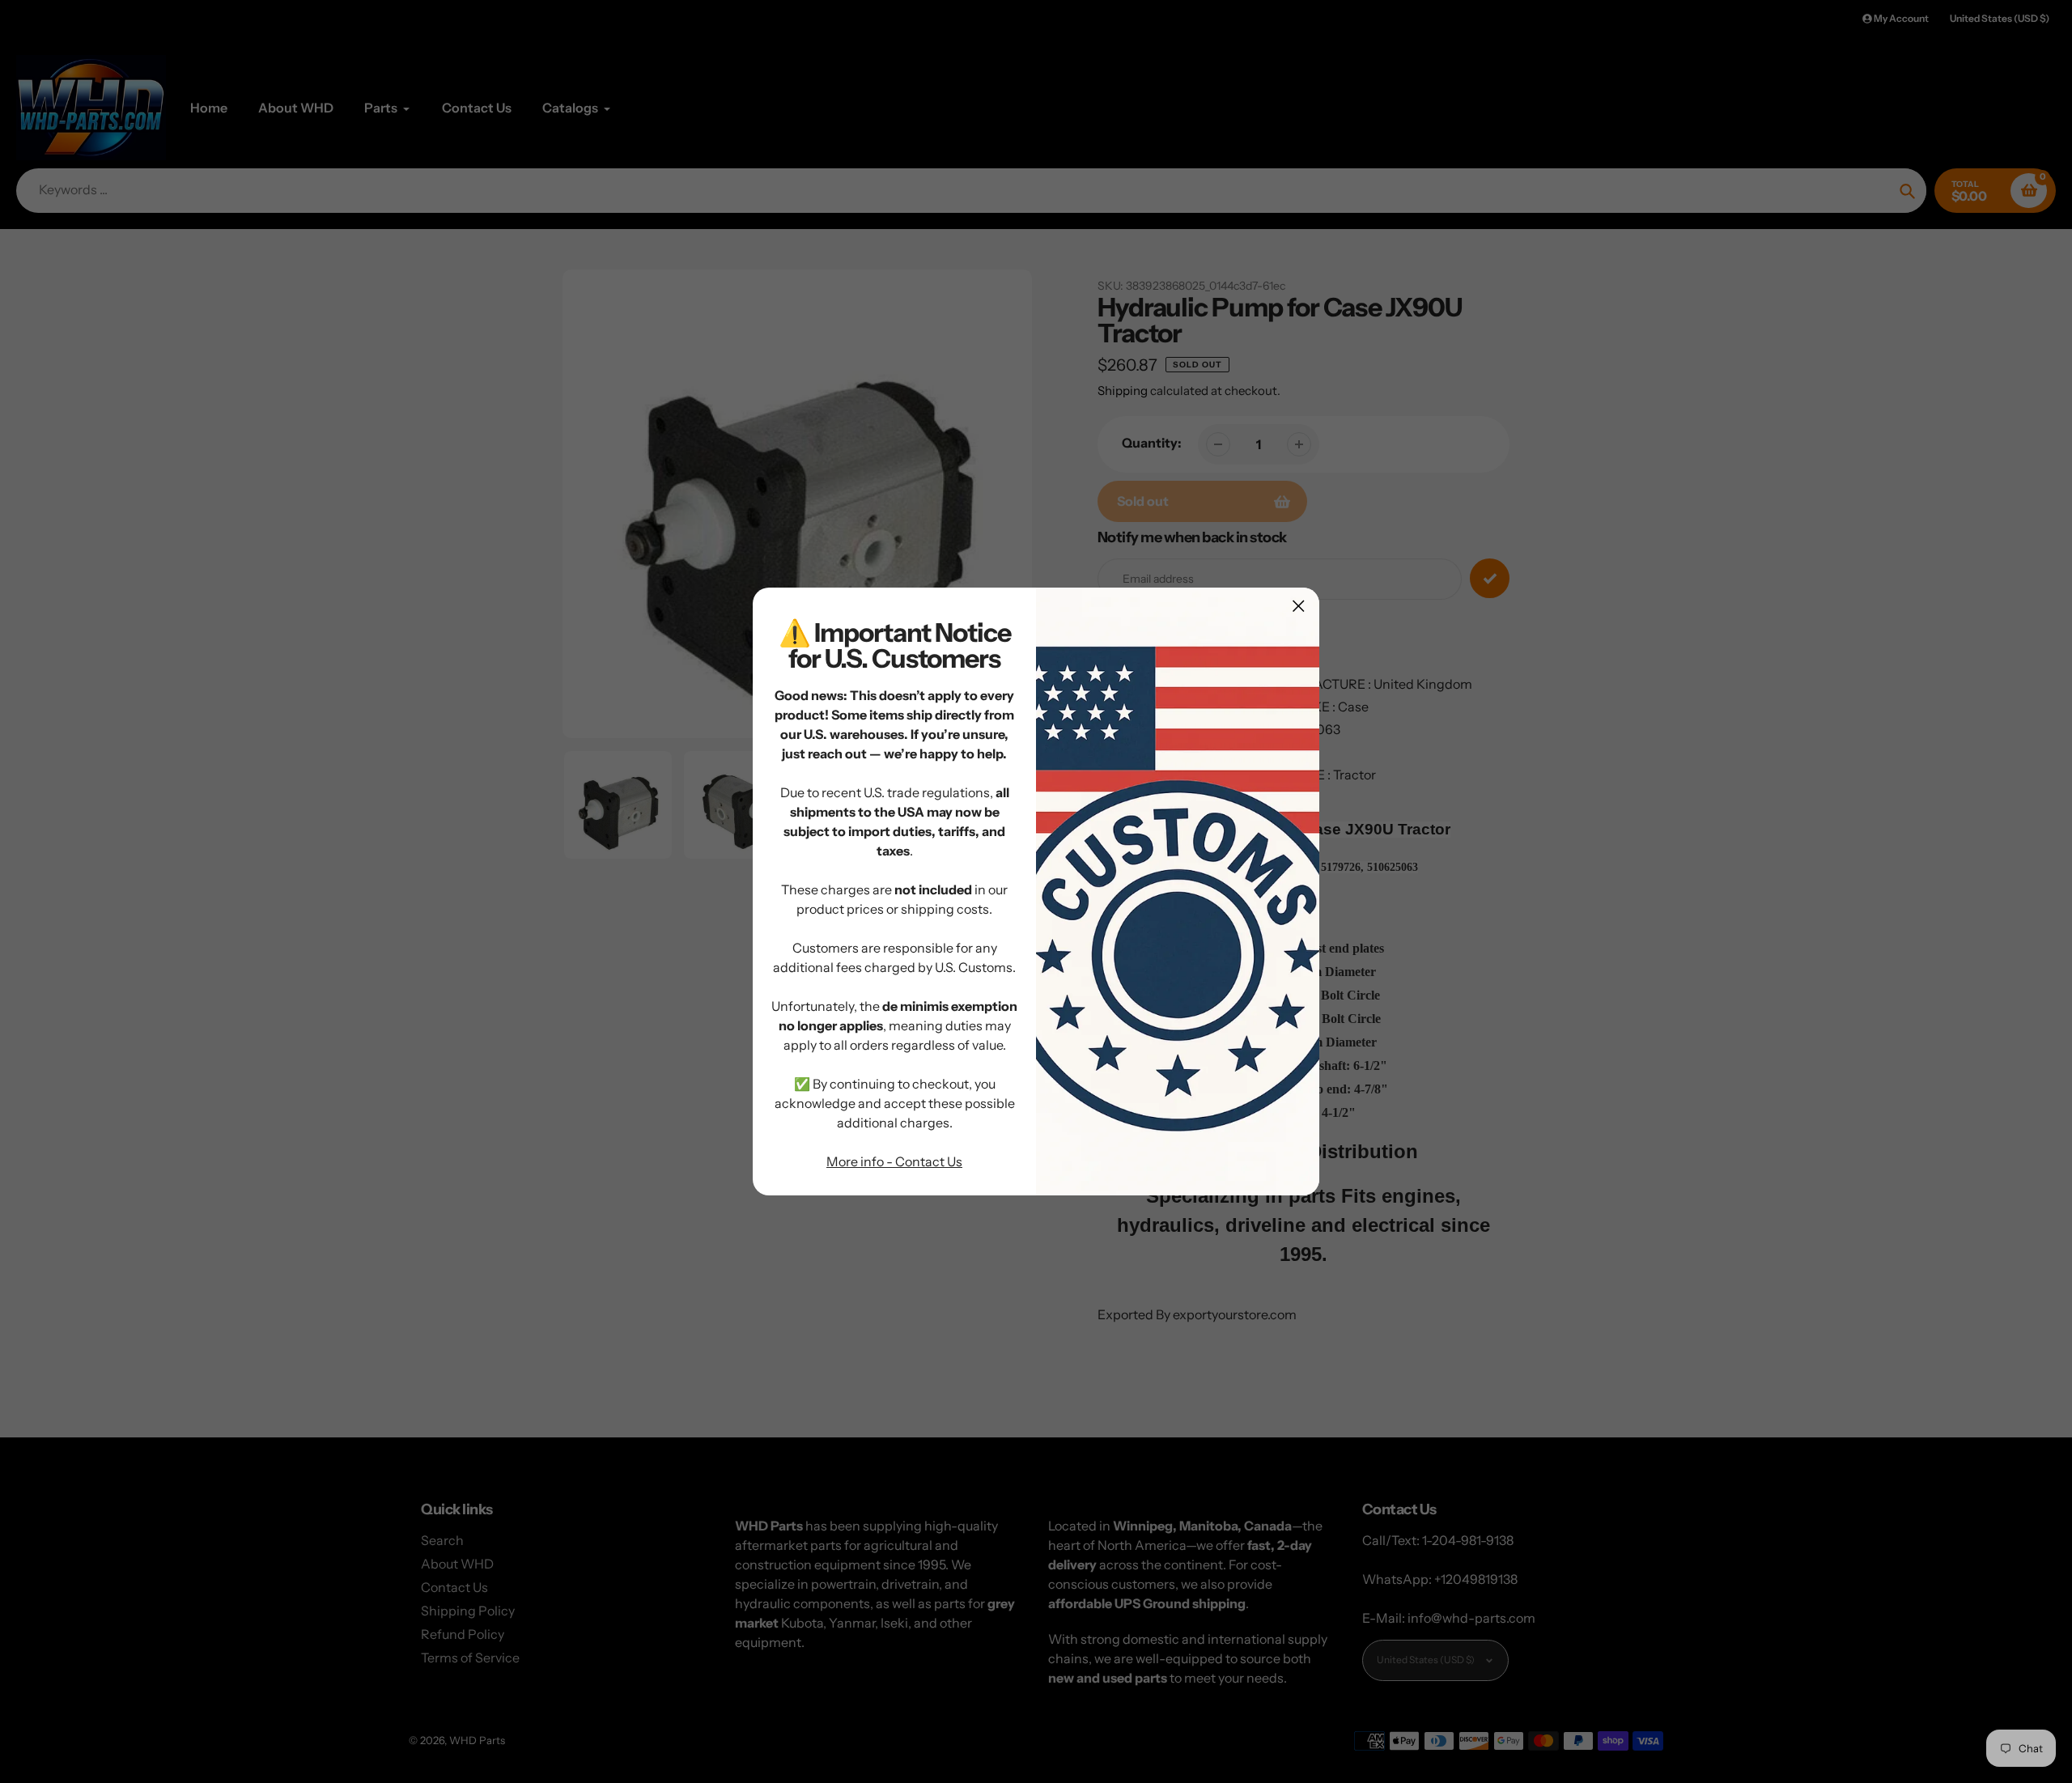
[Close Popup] (1299, 606)
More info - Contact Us (894, 1161)
